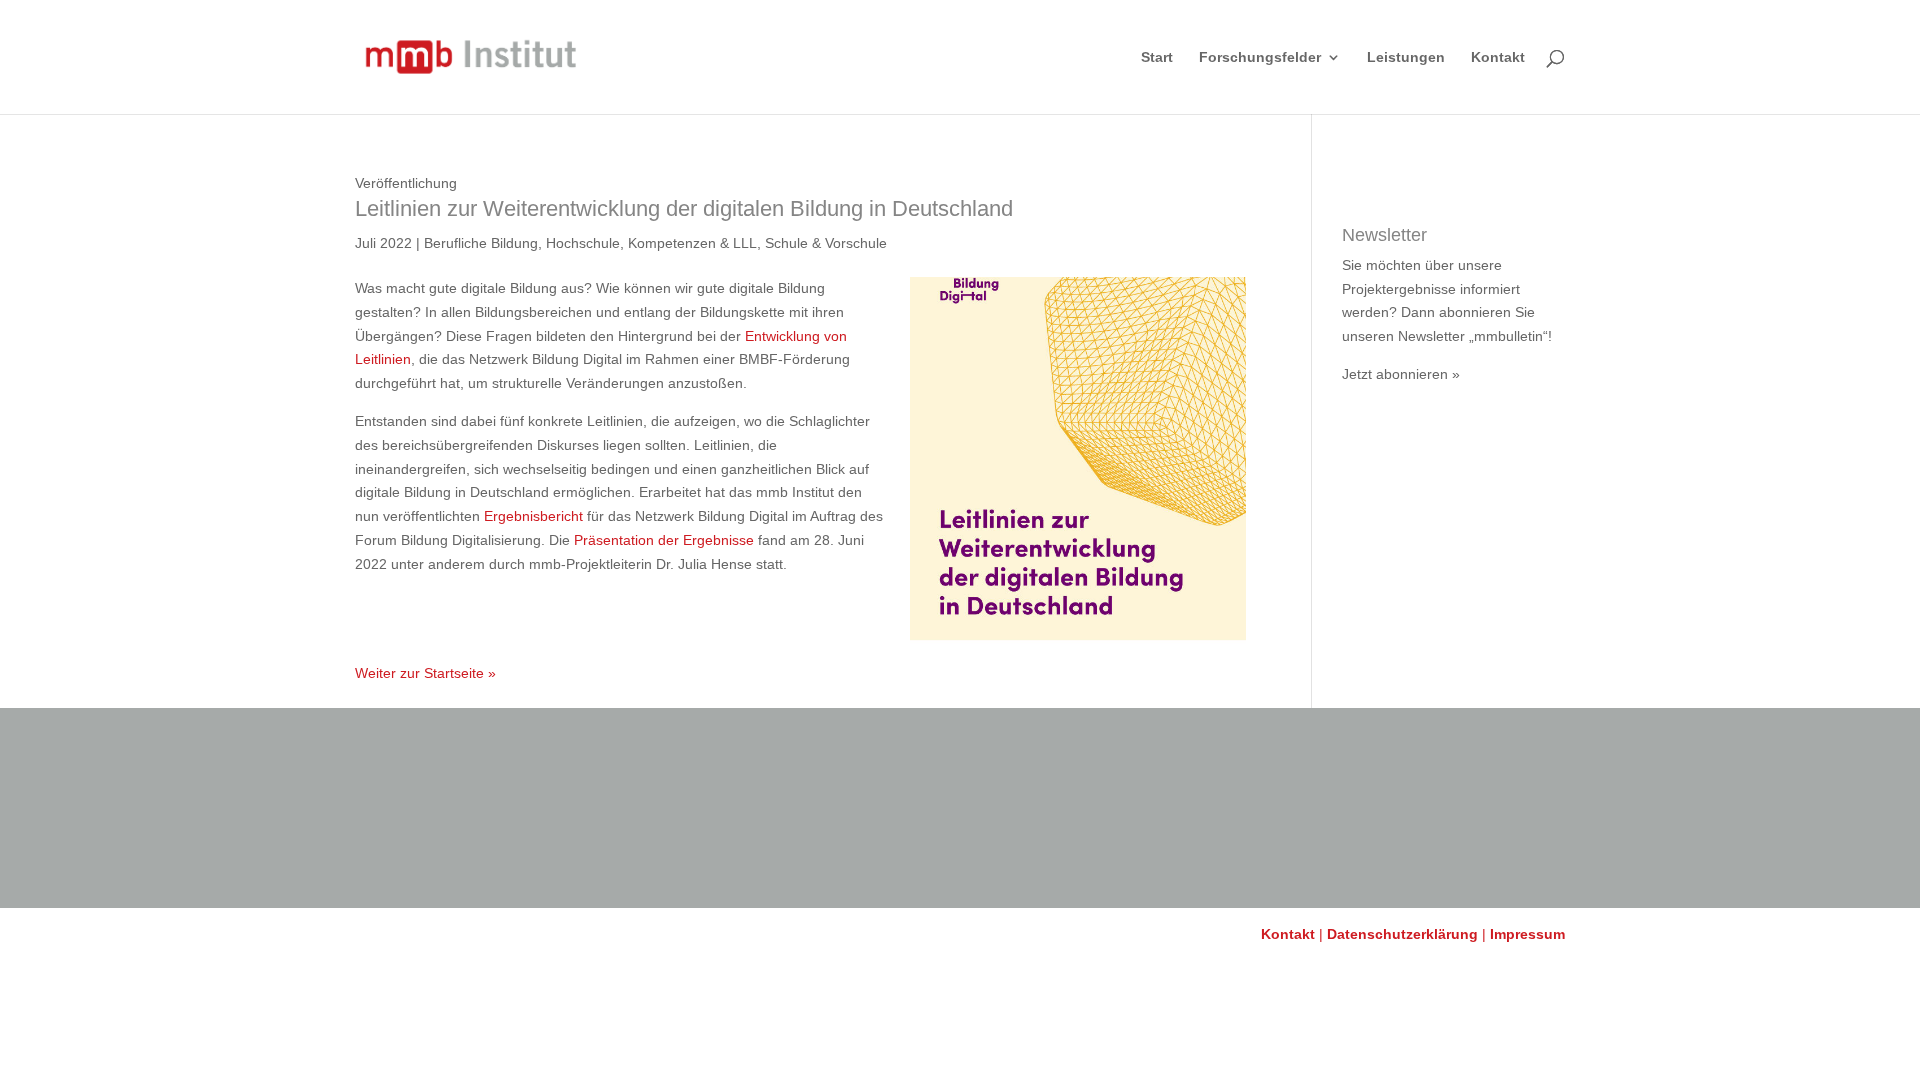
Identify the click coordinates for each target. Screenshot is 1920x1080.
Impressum (1527, 934)
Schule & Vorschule (826, 243)
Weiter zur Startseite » (425, 673)
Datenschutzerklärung (1402, 934)
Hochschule (583, 243)
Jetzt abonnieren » (1401, 374)
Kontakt (1498, 57)
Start (1157, 57)
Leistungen (1406, 57)
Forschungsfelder (1260, 57)
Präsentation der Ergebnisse (664, 540)
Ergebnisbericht (533, 516)
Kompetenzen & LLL (692, 243)
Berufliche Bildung (481, 243)
